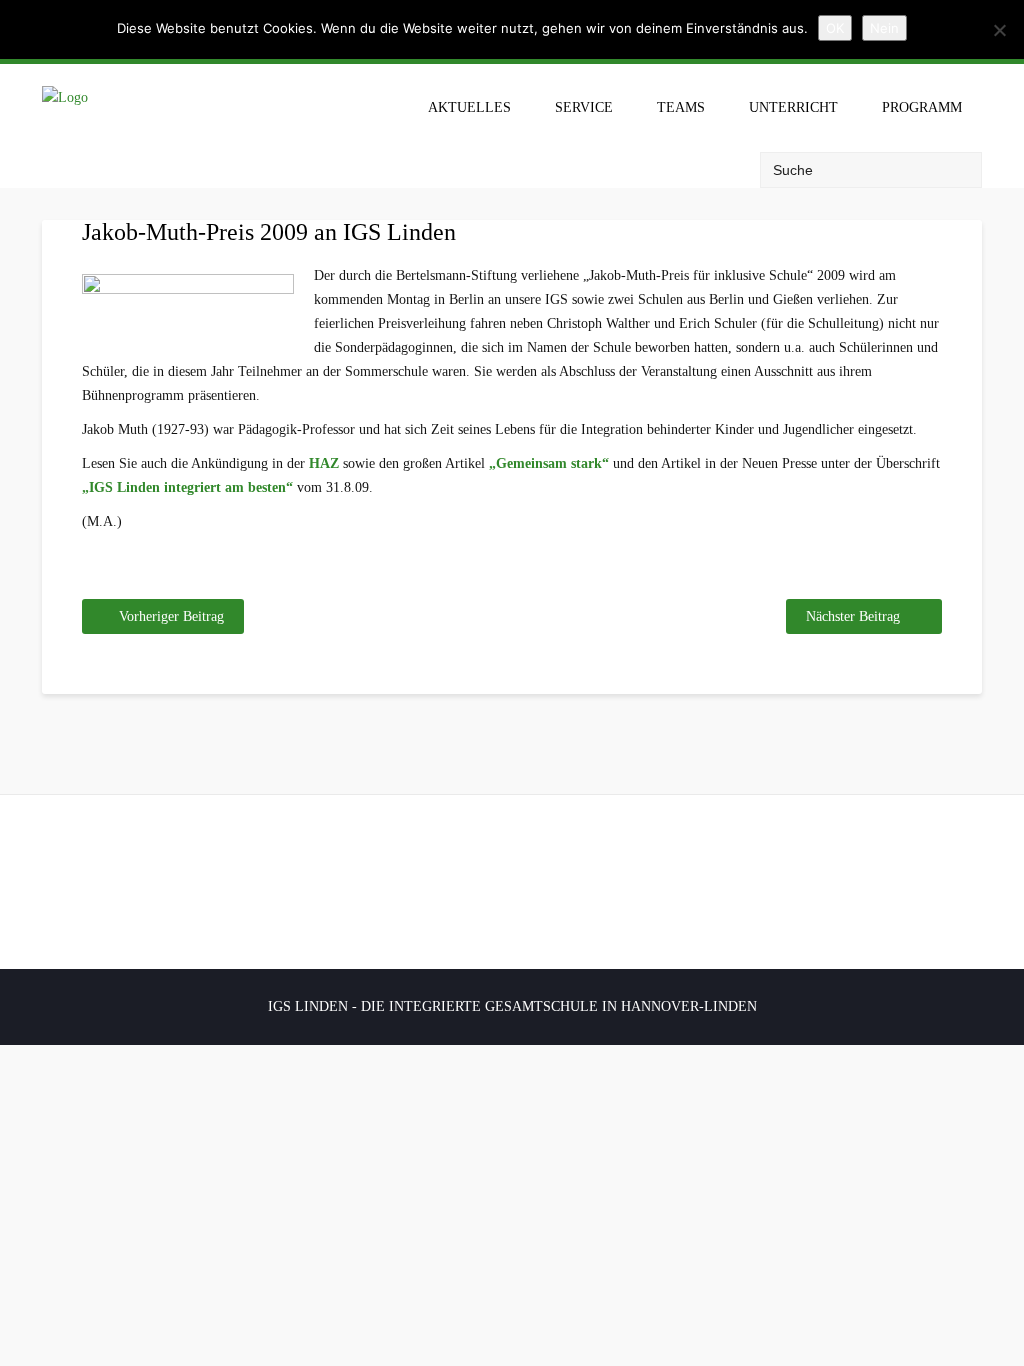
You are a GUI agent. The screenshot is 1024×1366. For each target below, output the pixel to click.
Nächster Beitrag (853, 616)
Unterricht (793, 107)
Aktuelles (469, 107)
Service (584, 107)
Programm (922, 107)
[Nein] (999, 30)
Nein (884, 28)
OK (835, 28)
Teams (681, 107)
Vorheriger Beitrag (171, 616)
